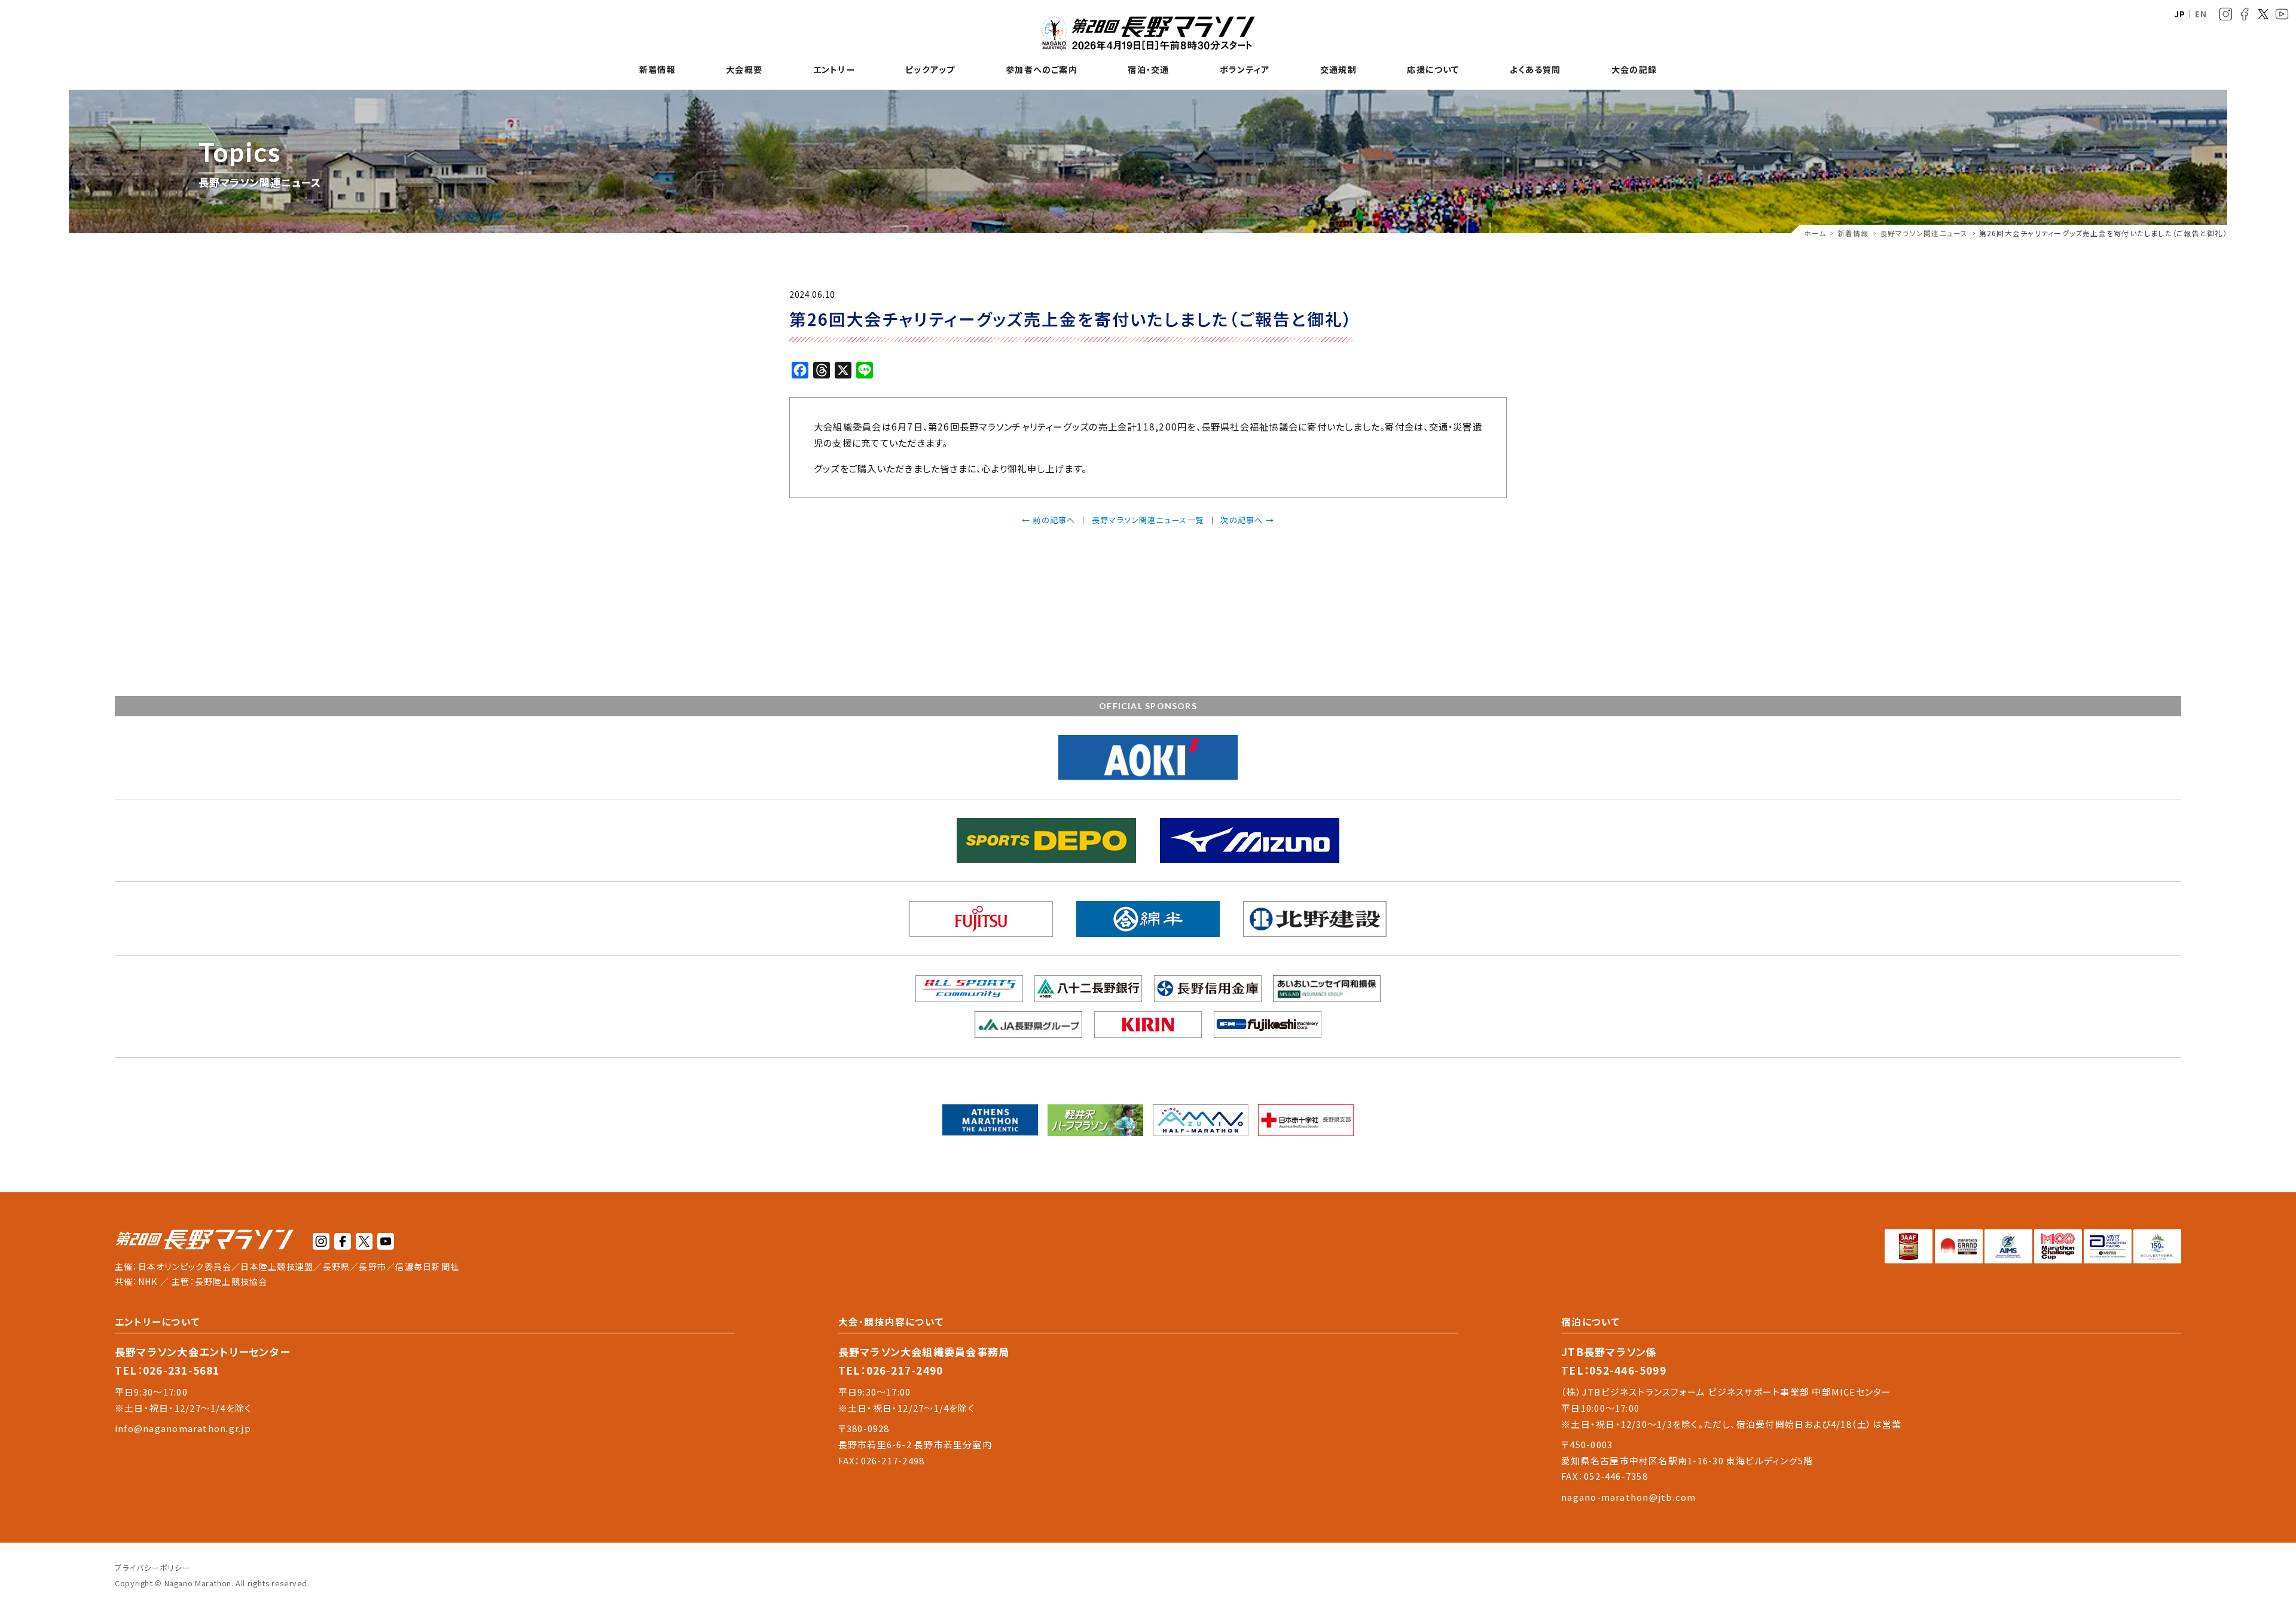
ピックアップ (930, 70)
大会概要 (744, 70)
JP (2180, 14)
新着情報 (657, 70)
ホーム (1815, 233)
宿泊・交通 (1148, 70)
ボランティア (1245, 70)
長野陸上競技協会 (231, 1281)
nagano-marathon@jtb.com (1628, 1497)
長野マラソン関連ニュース (1924, 233)
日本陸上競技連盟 (277, 1266)
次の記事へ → (1247, 520)
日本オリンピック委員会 (185, 1266)
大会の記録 (1634, 70)
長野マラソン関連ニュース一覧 (1148, 520)
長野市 (373, 1266)
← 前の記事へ (1049, 520)
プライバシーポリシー (152, 1567)
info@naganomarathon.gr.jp (183, 1428)
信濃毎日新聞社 (427, 1266)
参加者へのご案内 (1042, 70)
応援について (1433, 70)
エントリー (834, 70)
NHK (148, 1281)
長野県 (337, 1266)
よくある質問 (1535, 70)
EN (2201, 14)
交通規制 (1338, 70)
